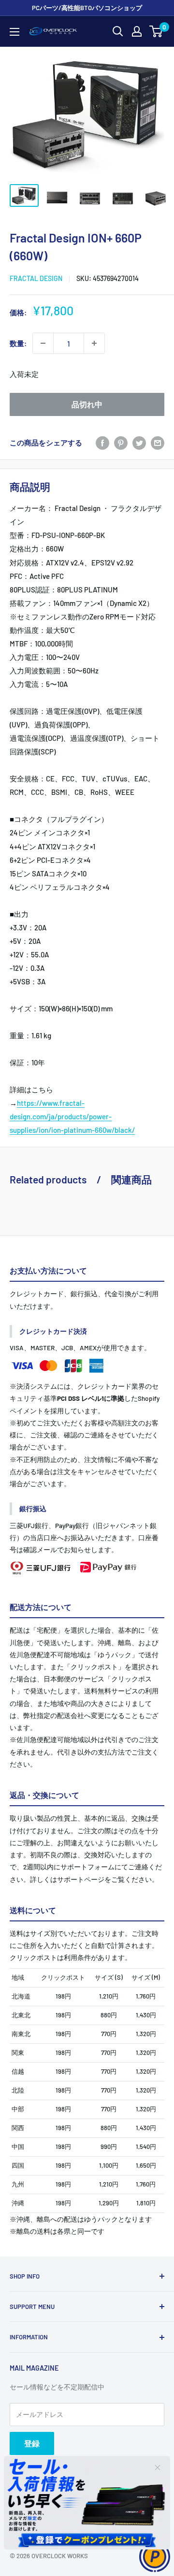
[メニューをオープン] (14, 32)
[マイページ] (137, 31)
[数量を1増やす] (94, 343)
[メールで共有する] (158, 443)
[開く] (118, 31)
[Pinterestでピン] (121, 443)
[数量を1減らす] (43, 343)
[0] (156, 31)
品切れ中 (87, 404)
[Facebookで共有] (102, 443)
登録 (32, 2443)
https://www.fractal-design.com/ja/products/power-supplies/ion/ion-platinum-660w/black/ (72, 1116)
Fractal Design (36, 278)
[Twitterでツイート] (139, 443)
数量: (18, 343)
